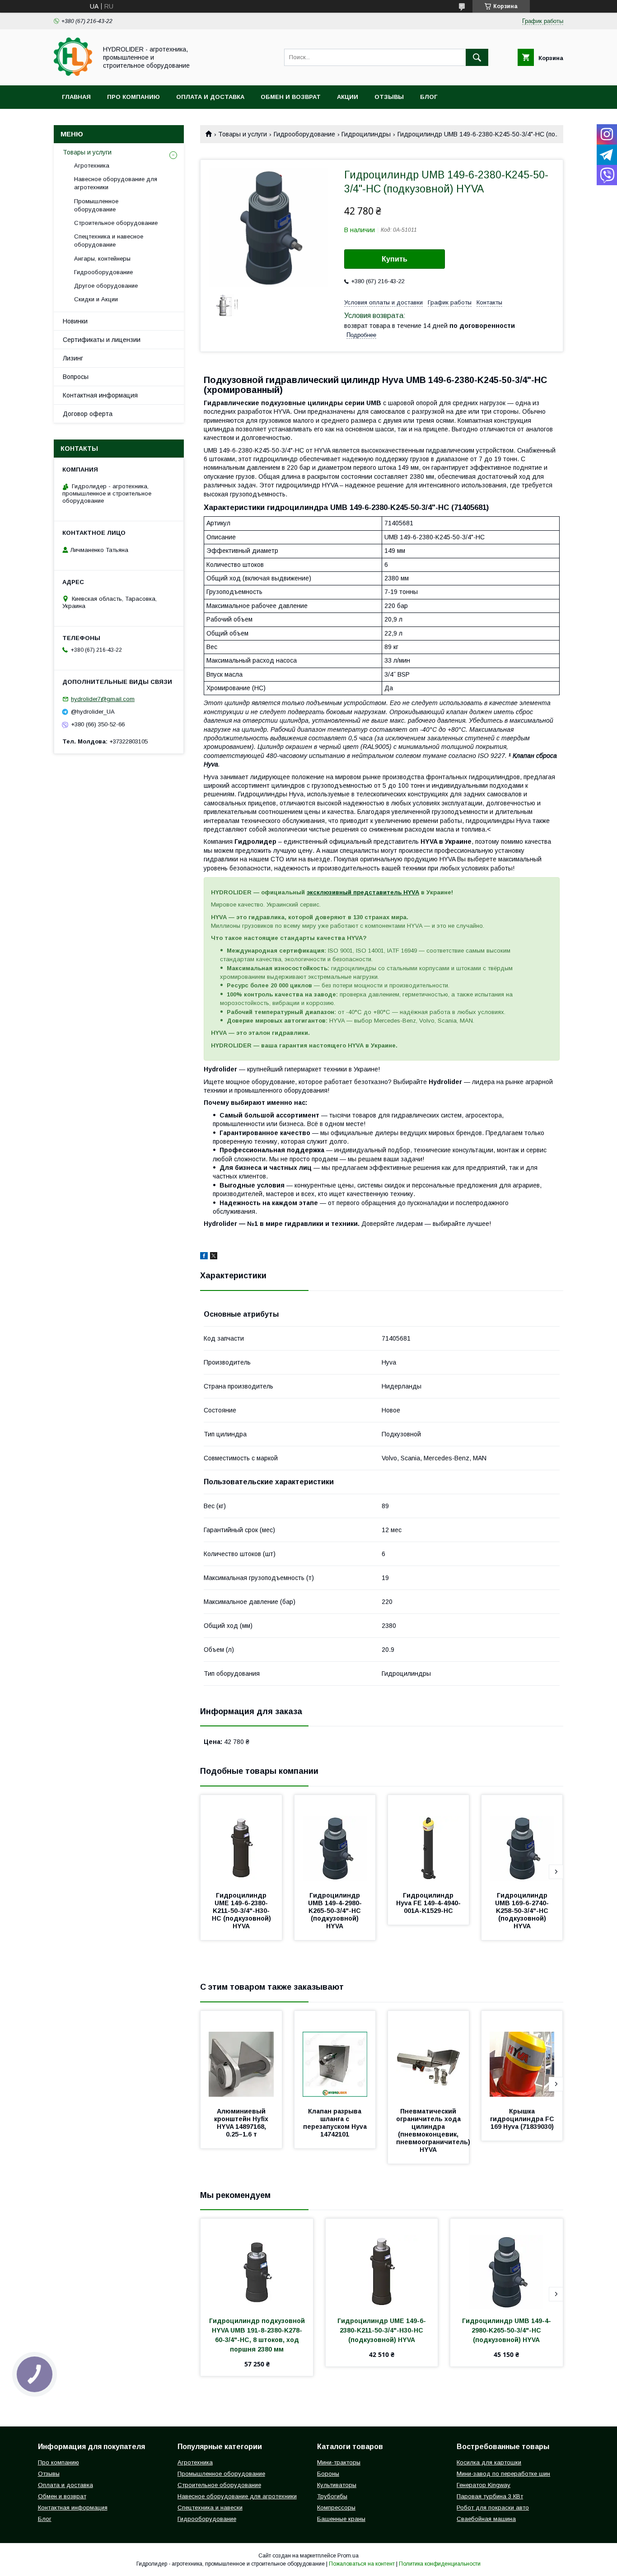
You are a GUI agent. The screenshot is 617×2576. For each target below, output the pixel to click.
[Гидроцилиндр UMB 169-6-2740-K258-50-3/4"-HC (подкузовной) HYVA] (522, 1840)
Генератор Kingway (484, 2485)
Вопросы (76, 377)
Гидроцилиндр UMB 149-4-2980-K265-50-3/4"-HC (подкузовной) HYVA (336, 1911)
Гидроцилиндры (366, 134)
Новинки (75, 321)
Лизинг (73, 358)
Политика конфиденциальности (440, 2564)
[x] (214, 1257)
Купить (395, 259)
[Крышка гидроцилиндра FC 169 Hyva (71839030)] (522, 2056)
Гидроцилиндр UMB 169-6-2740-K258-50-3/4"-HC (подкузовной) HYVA (523, 1911)
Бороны (328, 2474)
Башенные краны (341, 2519)
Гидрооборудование (304, 134)
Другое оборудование (106, 286)
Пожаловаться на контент (362, 2564)
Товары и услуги (243, 134)
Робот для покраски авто (493, 2508)
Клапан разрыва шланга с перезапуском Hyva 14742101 (336, 2123)
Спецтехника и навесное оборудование (109, 241)
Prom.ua (348, 2556)
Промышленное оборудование (96, 205)
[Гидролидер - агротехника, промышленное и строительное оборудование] (73, 74)
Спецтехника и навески (210, 2508)
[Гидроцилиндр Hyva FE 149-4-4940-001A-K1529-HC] (429, 1840)
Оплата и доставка (210, 97)
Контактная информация (100, 395)
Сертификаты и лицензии (102, 340)
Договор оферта (88, 414)
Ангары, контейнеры (102, 259)
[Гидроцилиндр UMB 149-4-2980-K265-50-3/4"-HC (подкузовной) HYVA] (335, 1840)
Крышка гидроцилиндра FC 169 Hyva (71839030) (523, 2119)
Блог (429, 97)
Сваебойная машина (486, 2519)
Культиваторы (337, 2485)
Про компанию (133, 97)
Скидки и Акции (96, 299)
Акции (348, 97)
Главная (76, 97)
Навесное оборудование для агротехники (116, 183)
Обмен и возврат (291, 97)
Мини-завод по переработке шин (503, 2474)
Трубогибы (332, 2496)
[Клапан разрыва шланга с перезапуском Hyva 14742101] (335, 2056)
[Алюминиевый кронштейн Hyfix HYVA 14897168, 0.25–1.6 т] (241, 2056)
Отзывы (389, 97)
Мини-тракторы (339, 2462)
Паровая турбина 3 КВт (490, 2496)
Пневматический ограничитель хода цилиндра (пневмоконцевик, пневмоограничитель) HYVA (434, 2130)
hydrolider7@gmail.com (103, 699)
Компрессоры (336, 2508)
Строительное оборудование (116, 223)
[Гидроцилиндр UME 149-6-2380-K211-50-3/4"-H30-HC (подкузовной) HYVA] (241, 1840)
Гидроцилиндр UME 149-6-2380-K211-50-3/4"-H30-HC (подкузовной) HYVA (242, 1911)
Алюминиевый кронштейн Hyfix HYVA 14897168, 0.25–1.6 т (242, 2123)
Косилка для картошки (489, 2462)
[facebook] (204, 1257)
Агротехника (92, 166)
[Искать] (477, 57)
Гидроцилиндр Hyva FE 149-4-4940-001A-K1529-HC (428, 1903)
